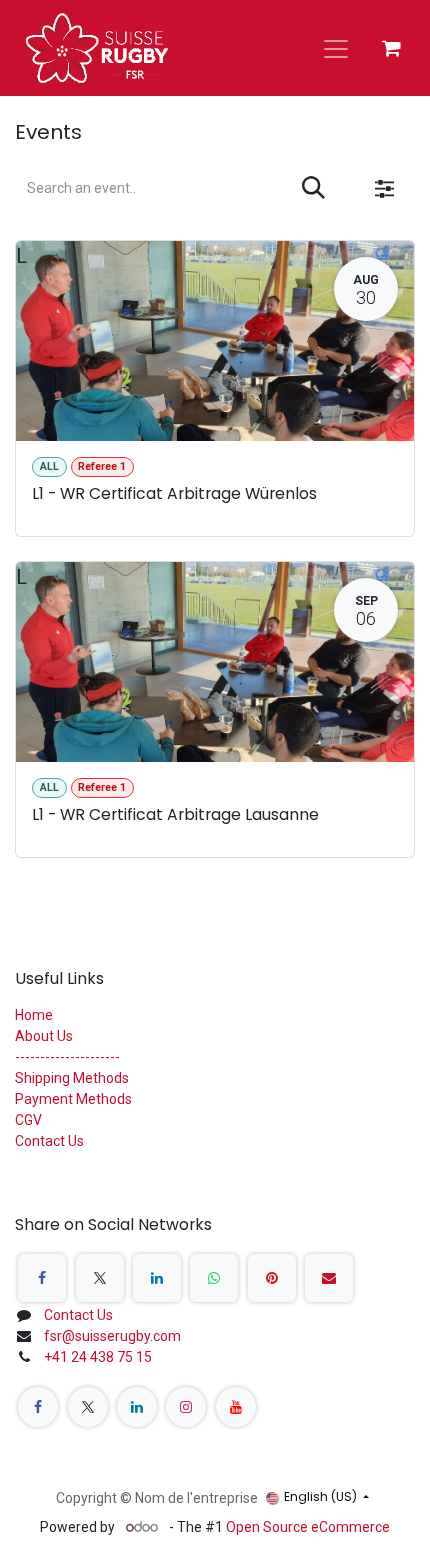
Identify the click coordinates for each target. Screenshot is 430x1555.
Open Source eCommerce (308, 1527)
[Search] (313, 189)
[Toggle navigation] (336, 48)
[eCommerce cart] (391, 48)
